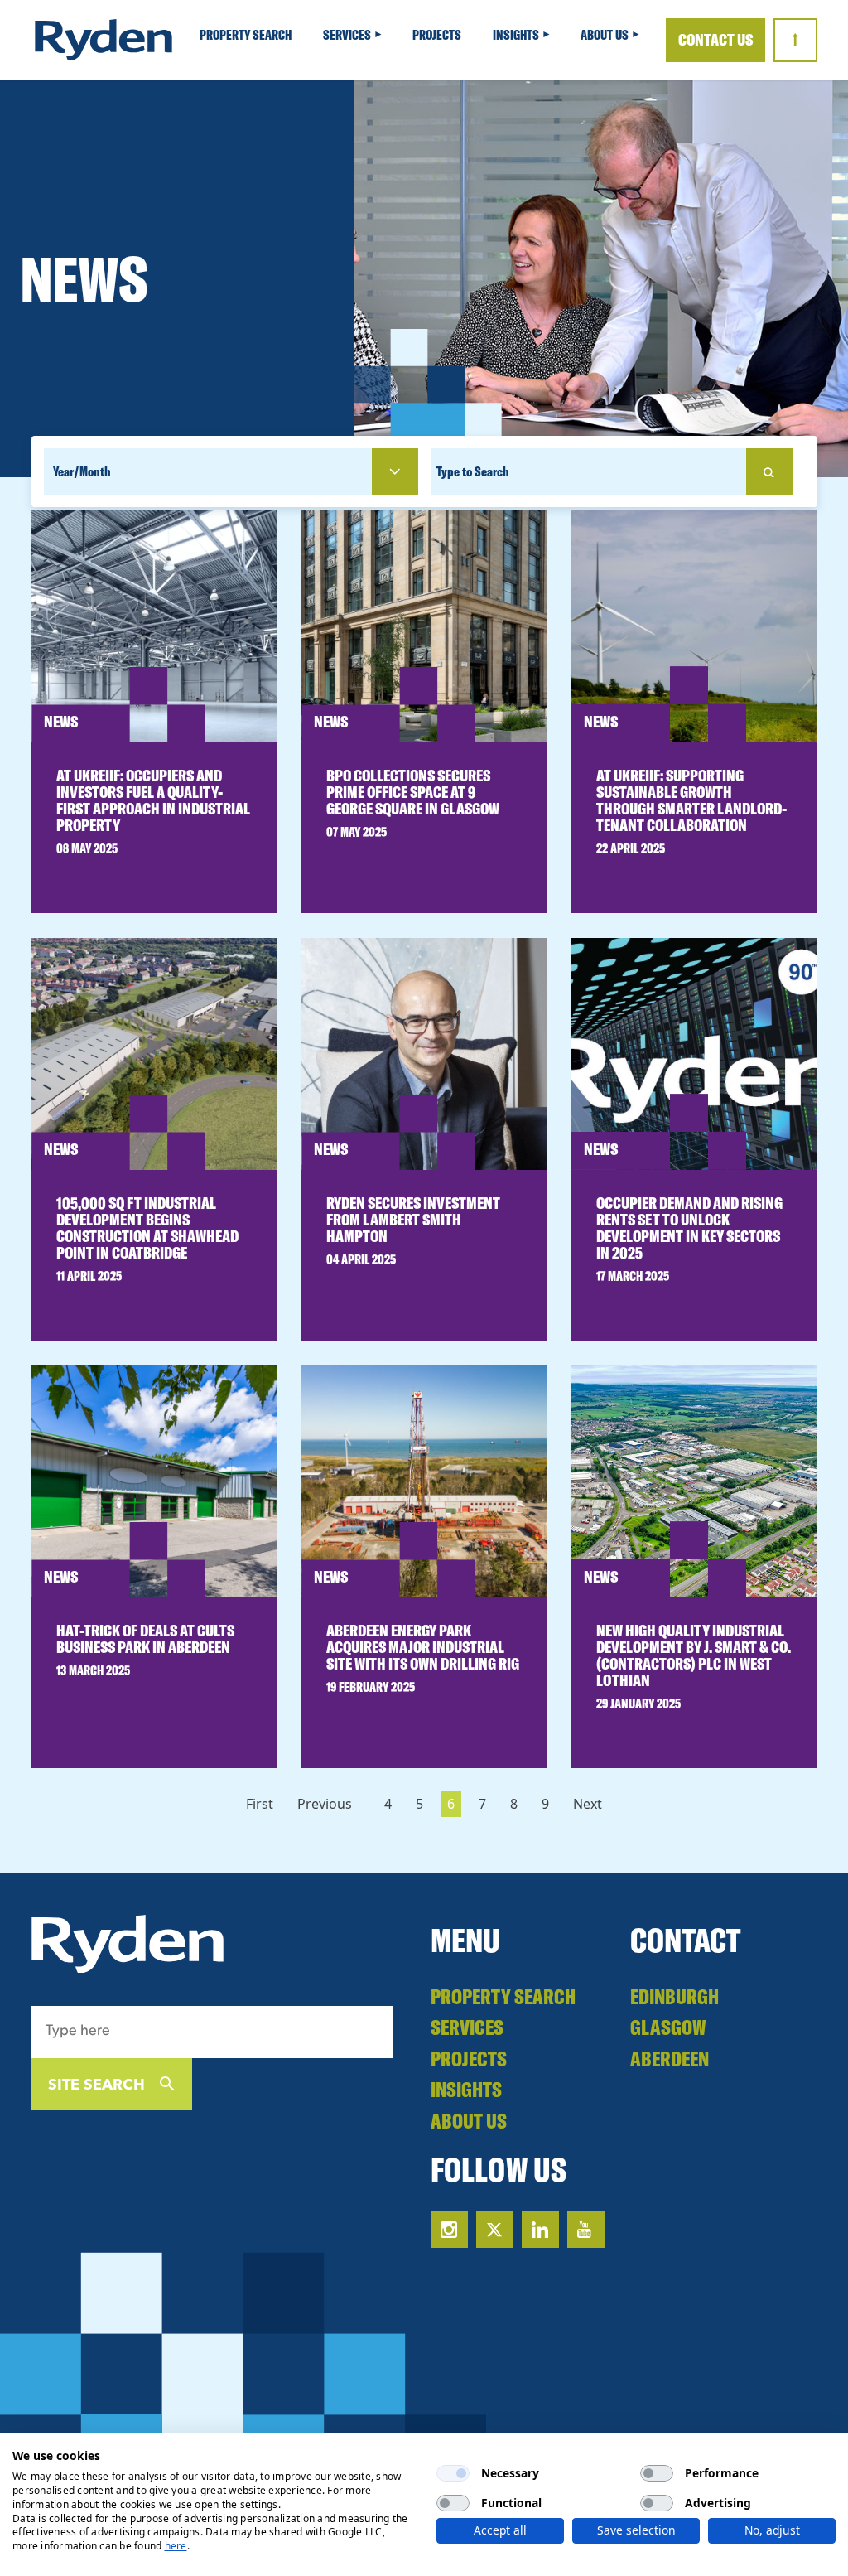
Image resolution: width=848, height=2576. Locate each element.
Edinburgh (675, 1996)
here (176, 2546)
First (260, 1804)
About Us (606, 35)
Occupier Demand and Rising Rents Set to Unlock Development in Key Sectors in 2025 (689, 1228)
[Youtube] (586, 2229)
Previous (325, 1804)
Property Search (247, 35)
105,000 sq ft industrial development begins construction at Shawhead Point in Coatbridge (147, 1228)
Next (588, 1804)
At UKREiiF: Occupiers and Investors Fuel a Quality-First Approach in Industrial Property (153, 800)
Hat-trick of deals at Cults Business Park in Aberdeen (145, 1638)
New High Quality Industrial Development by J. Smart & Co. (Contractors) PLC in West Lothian (694, 1655)
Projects (438, 35)
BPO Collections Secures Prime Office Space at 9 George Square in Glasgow (413, 792)
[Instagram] (449, 2229)
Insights (517, 35)
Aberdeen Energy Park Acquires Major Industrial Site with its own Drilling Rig (423, 1647)
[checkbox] (453, 2473)
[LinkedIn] (540, 2229)
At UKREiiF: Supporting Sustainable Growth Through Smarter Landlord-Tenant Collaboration (691, 800)
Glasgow (668, 2027)
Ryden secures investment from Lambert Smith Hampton (413, 1219)
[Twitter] (495, 2229)
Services (348, 35)
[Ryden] (104, 40)
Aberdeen (670, 2059)
